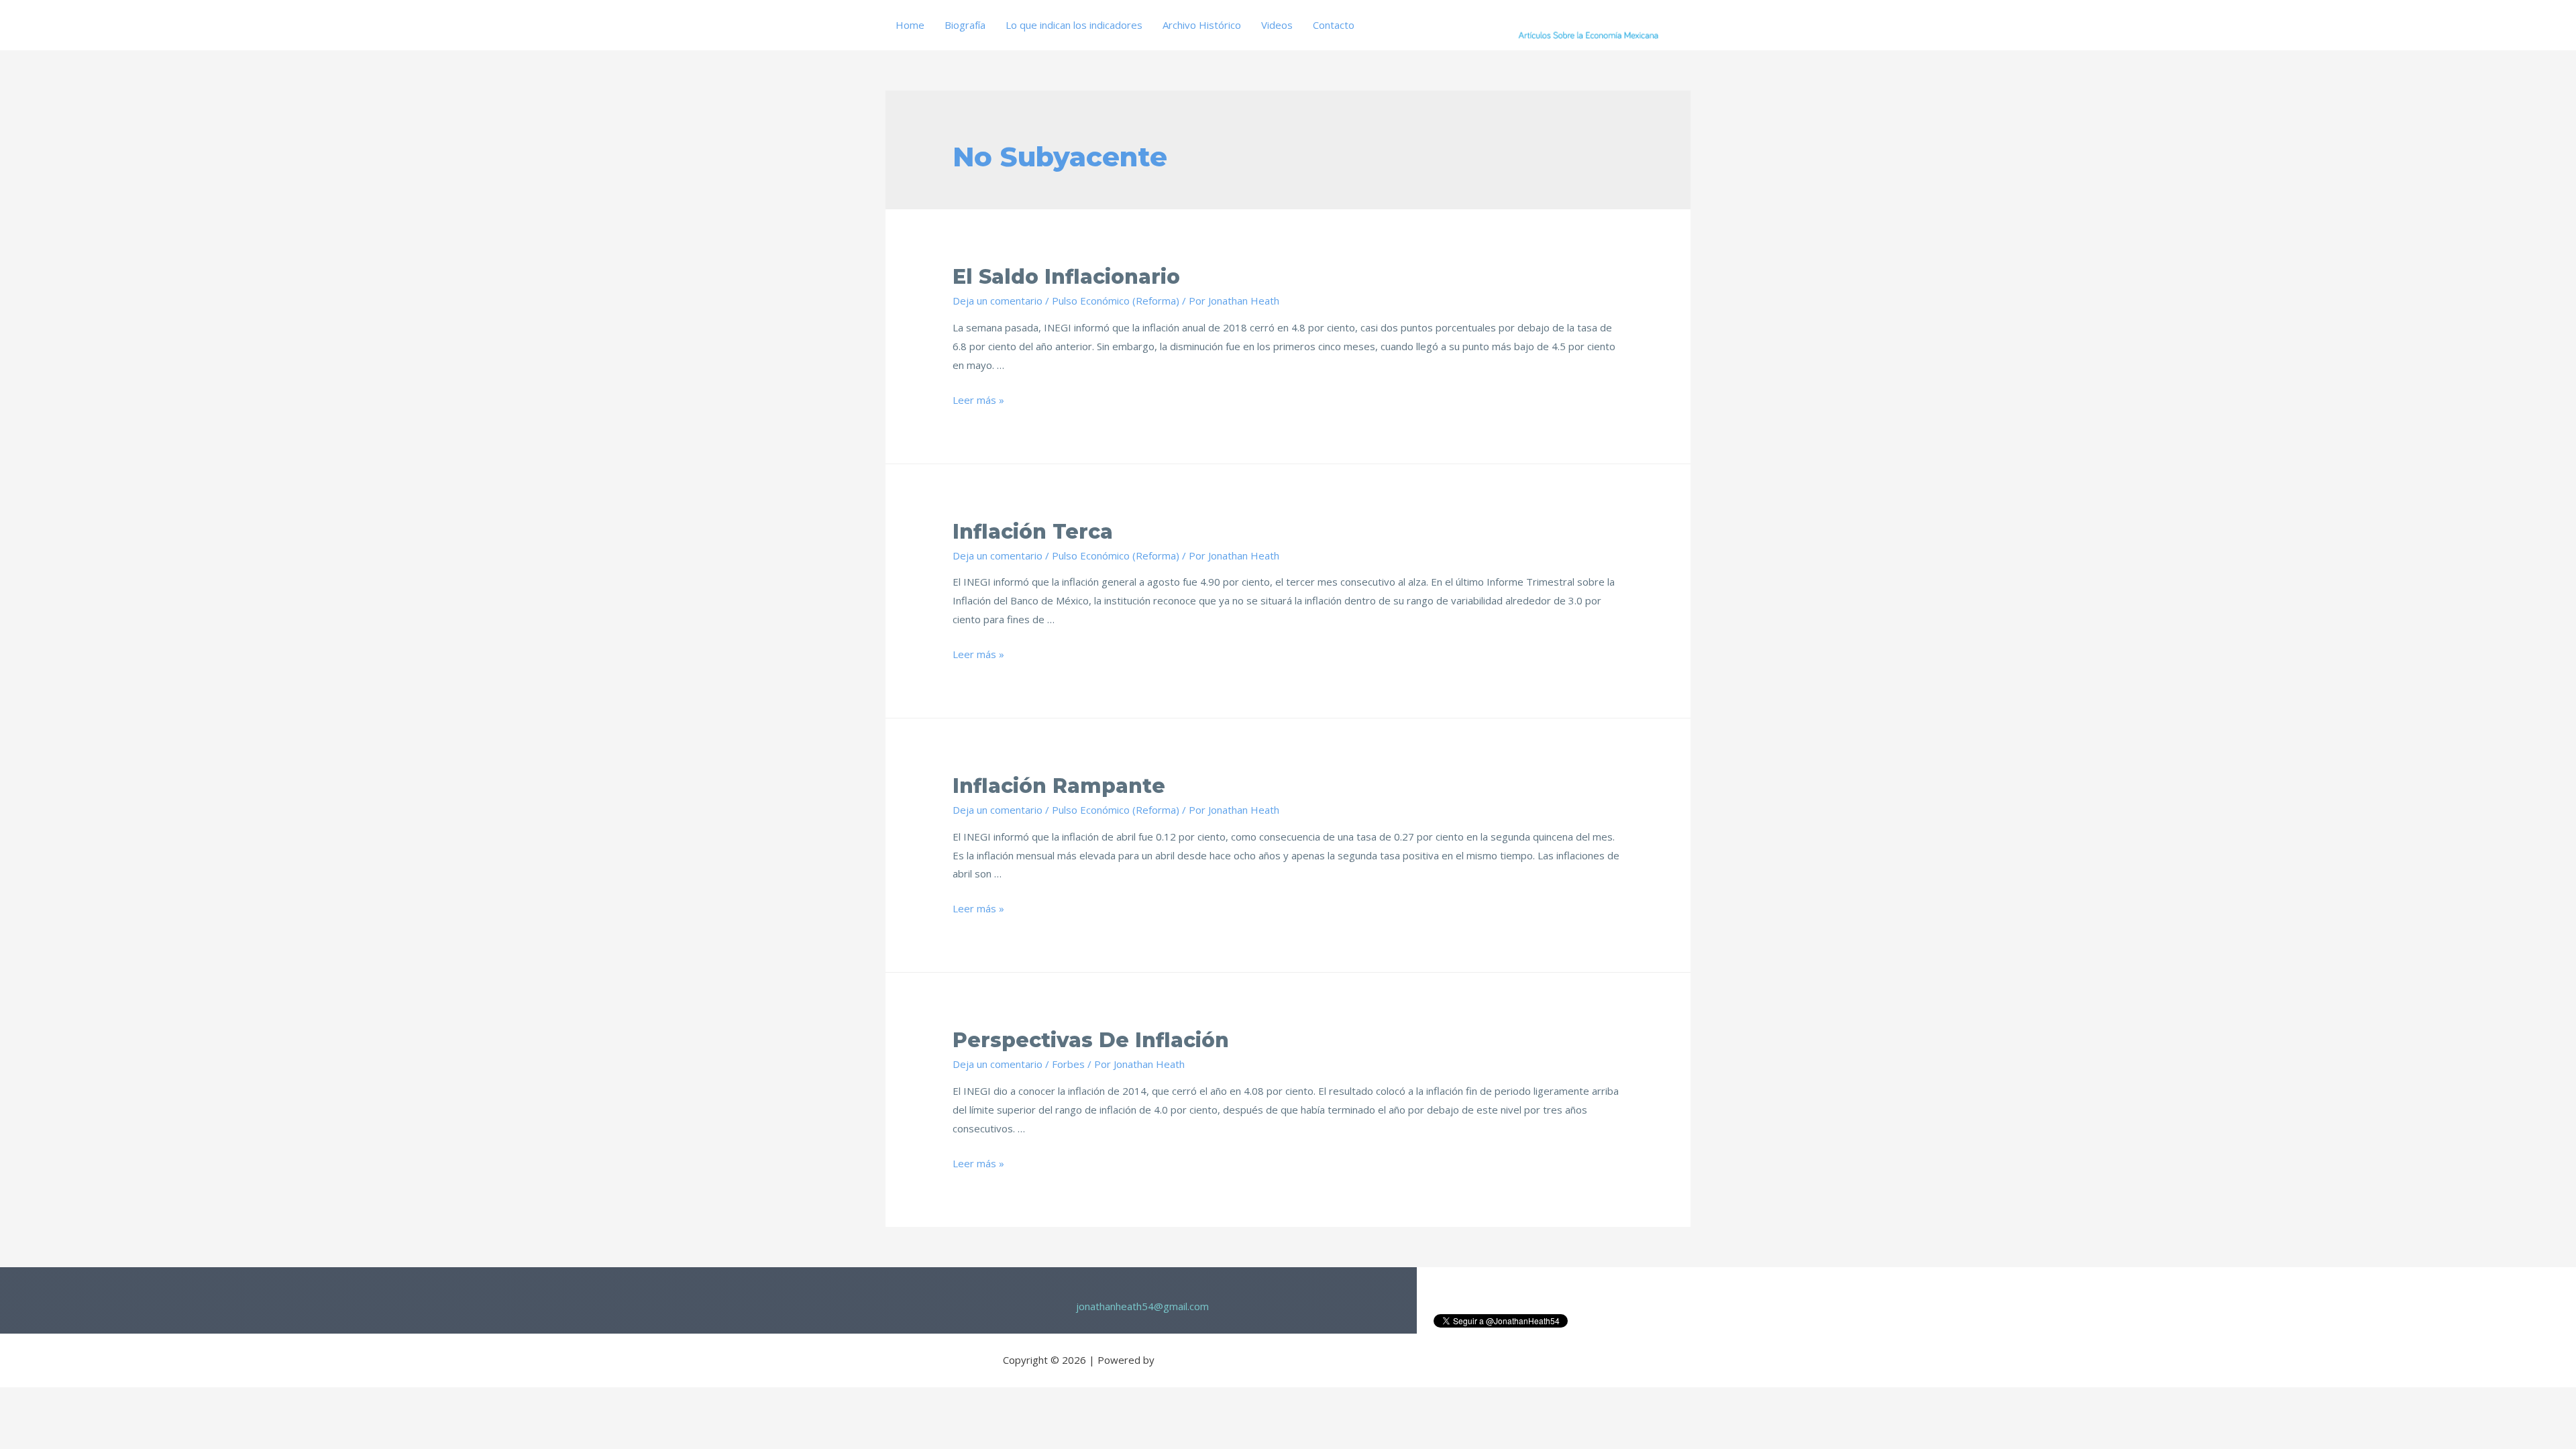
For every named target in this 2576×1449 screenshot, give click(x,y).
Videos (1277, 25)
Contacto (1334, 25)
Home (910, 25)
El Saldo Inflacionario (1066, 277)
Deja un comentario (998, 301)
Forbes (1068, 1064)
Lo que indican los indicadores (1074, 25)
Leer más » (978, 400)
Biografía (965, 25)
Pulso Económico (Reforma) (1116, 301)
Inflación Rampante (1059, 786)
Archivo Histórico (1202, 25)
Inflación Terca (1033, 532)
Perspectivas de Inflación (1091, 1040)
